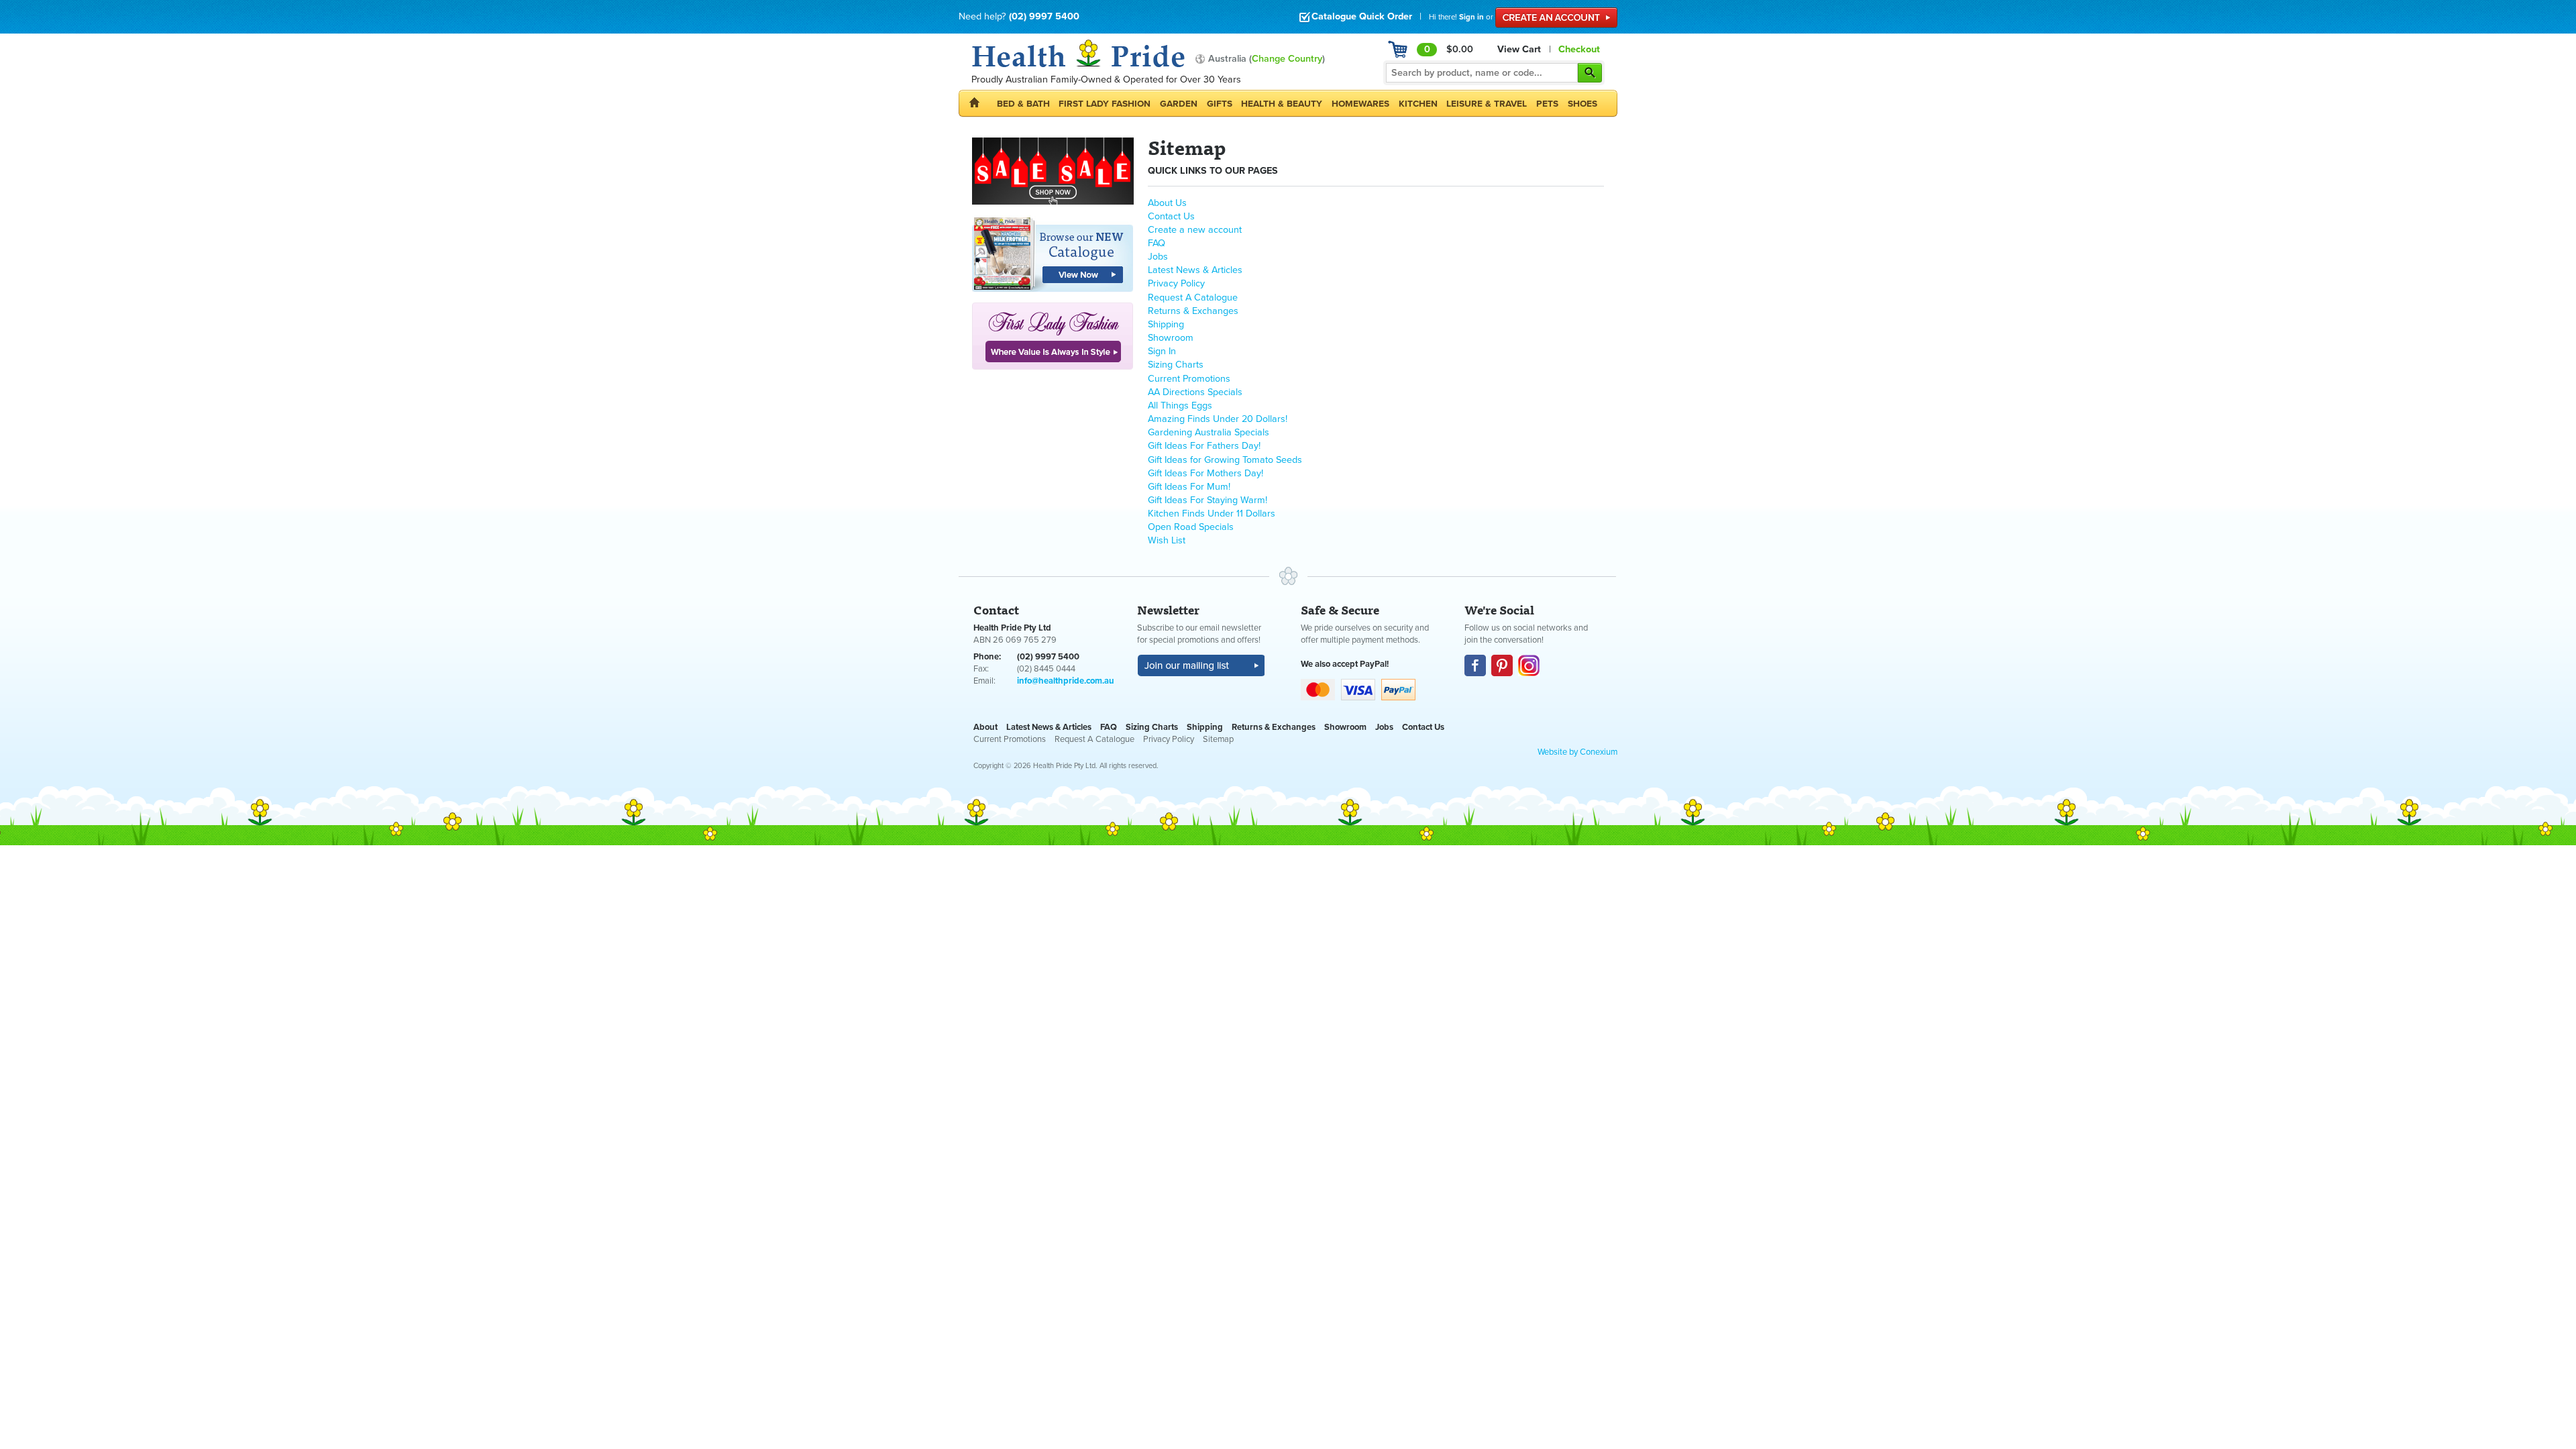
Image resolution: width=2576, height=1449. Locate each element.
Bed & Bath (1023, 104)
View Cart (1519, 49)
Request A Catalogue (1193, 298)
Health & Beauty (1282, 104)
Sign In (1162, 351)
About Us (1167, 203)
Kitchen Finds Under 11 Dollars (1212, 514)
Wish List (1167, 540)
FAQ (1157, 243)
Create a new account (1195, 230)
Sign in (1471, 17)
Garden (1179, 104)
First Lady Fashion (1105, 104)
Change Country (1287, 59)
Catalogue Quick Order (1362, 16)
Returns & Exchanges (1193, 311)
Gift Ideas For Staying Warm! (1207, 500)
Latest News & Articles (1195, 270)
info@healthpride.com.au (1066, 681)
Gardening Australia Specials (1209, 432)
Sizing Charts (1176, 365)
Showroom (1171, 338)
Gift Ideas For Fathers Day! (1204, 446)
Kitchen (1418, 104)
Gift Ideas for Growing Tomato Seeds (1225, 460)
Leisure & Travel (1487, 104)
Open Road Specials (1191, 527)
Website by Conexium (1577, 752)
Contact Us (1171, 216)
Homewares (1360, 104)
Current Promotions (1189, 379)
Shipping (1166, 324)
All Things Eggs (1180, 406)
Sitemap (1218, 739)
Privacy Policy (1176, 283)
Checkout (1579, 49)
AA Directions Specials (1195, 392)
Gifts (1220, 104)
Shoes (1582, 104)
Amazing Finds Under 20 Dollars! (1218, 419)
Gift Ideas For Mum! (1189, 487)
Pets (1547, 104)
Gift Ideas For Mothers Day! (1205, 473)
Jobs (1158, 257)
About (985, 727)
